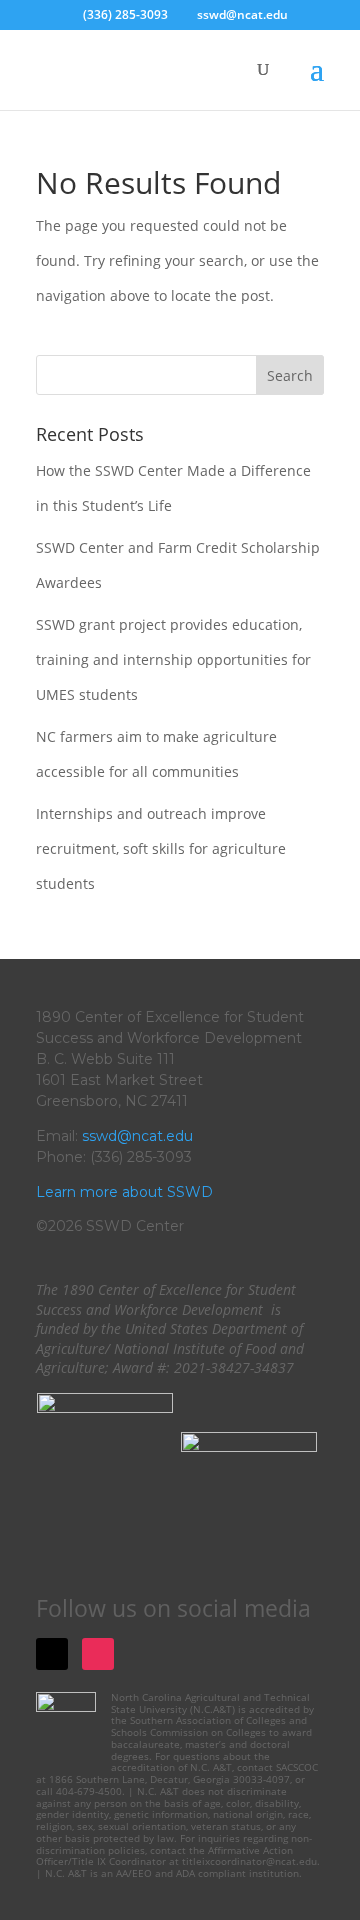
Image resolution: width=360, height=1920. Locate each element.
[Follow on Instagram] (98, 1654)
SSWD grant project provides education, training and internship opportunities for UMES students (173, 659)
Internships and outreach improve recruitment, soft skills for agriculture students (161, 848)
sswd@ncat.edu (137, 1136)
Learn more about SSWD (124, 1192)
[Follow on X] (52, 1654)
